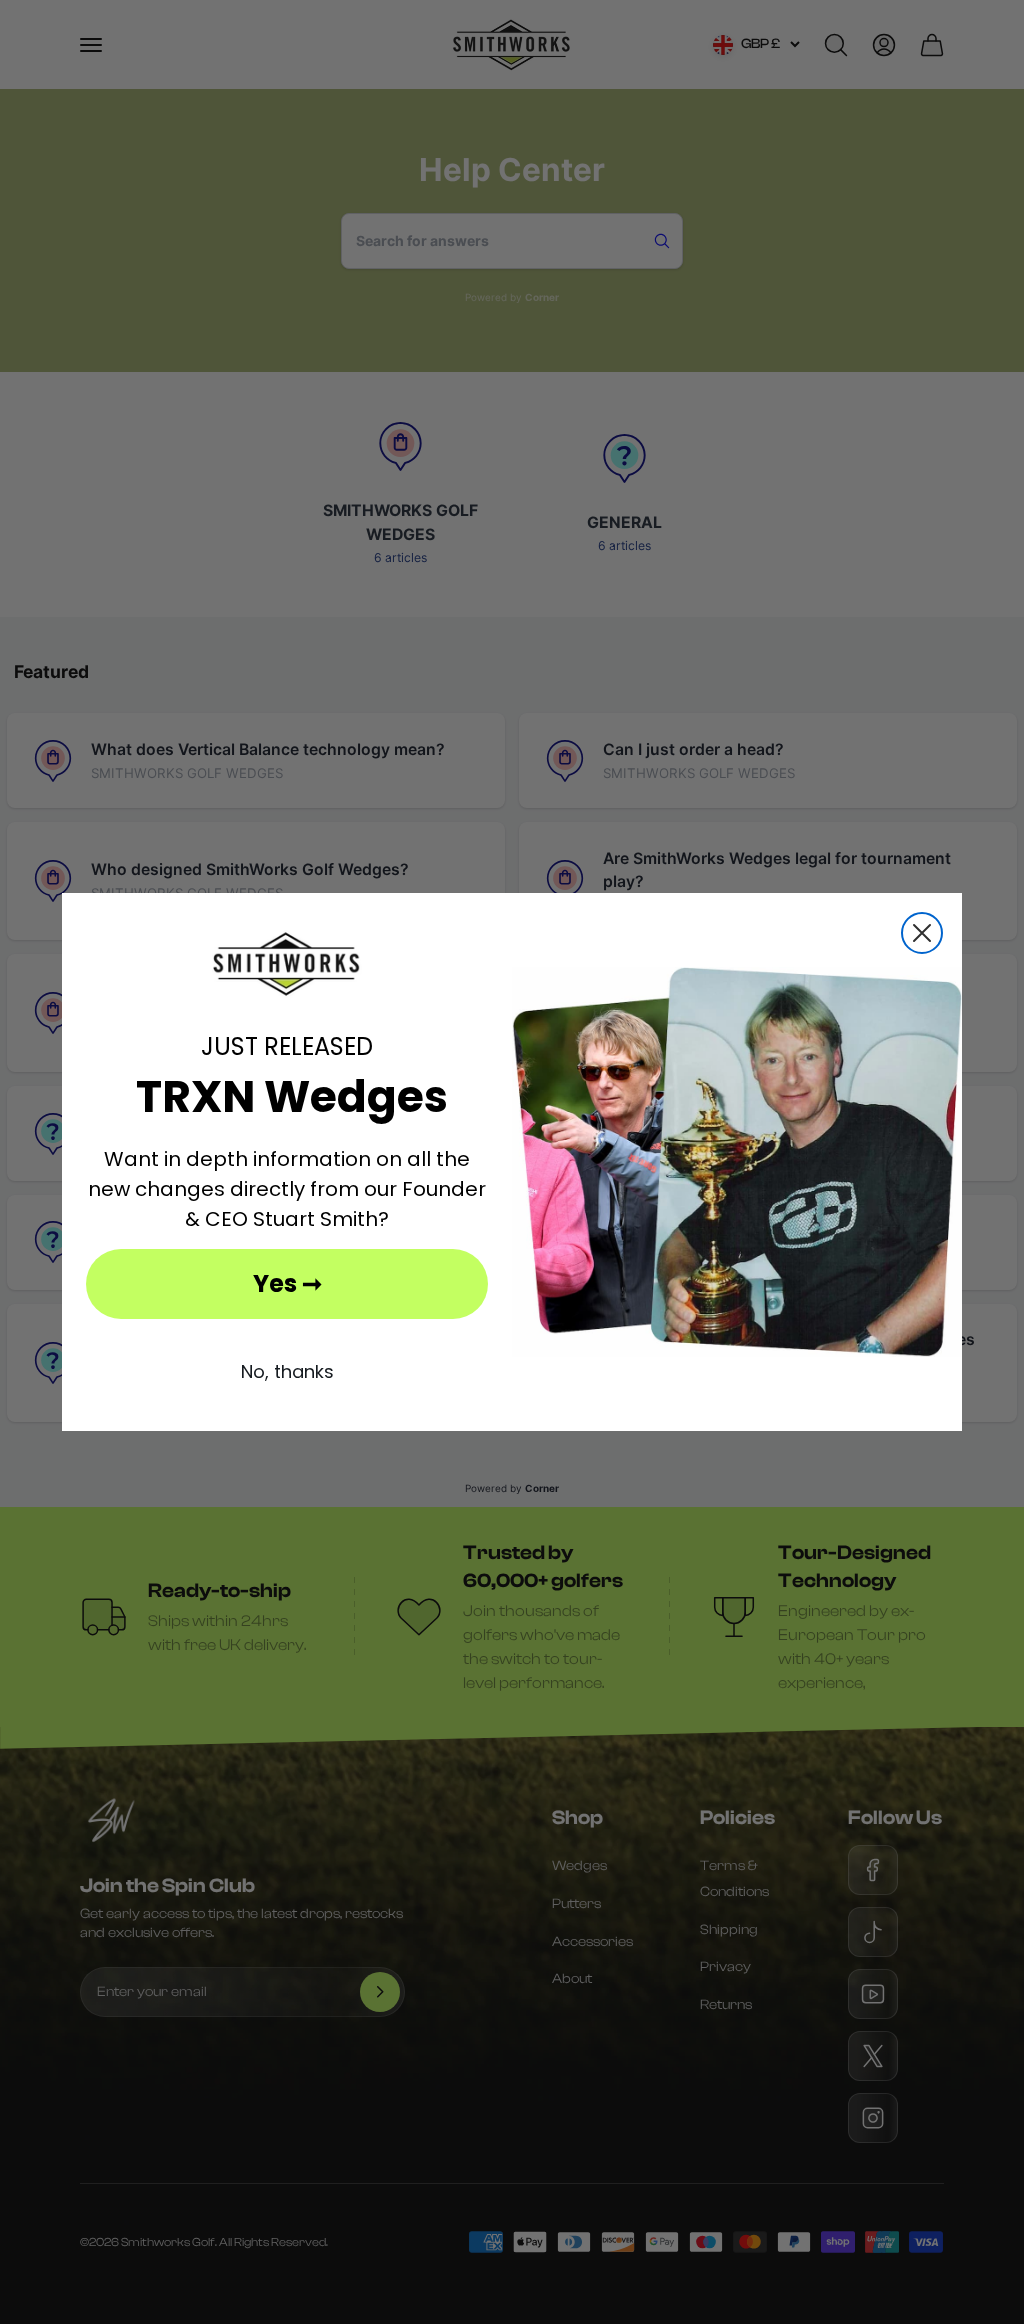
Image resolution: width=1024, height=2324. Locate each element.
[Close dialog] (922, 933)
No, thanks (287, 1371)
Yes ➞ (287, 1283)
